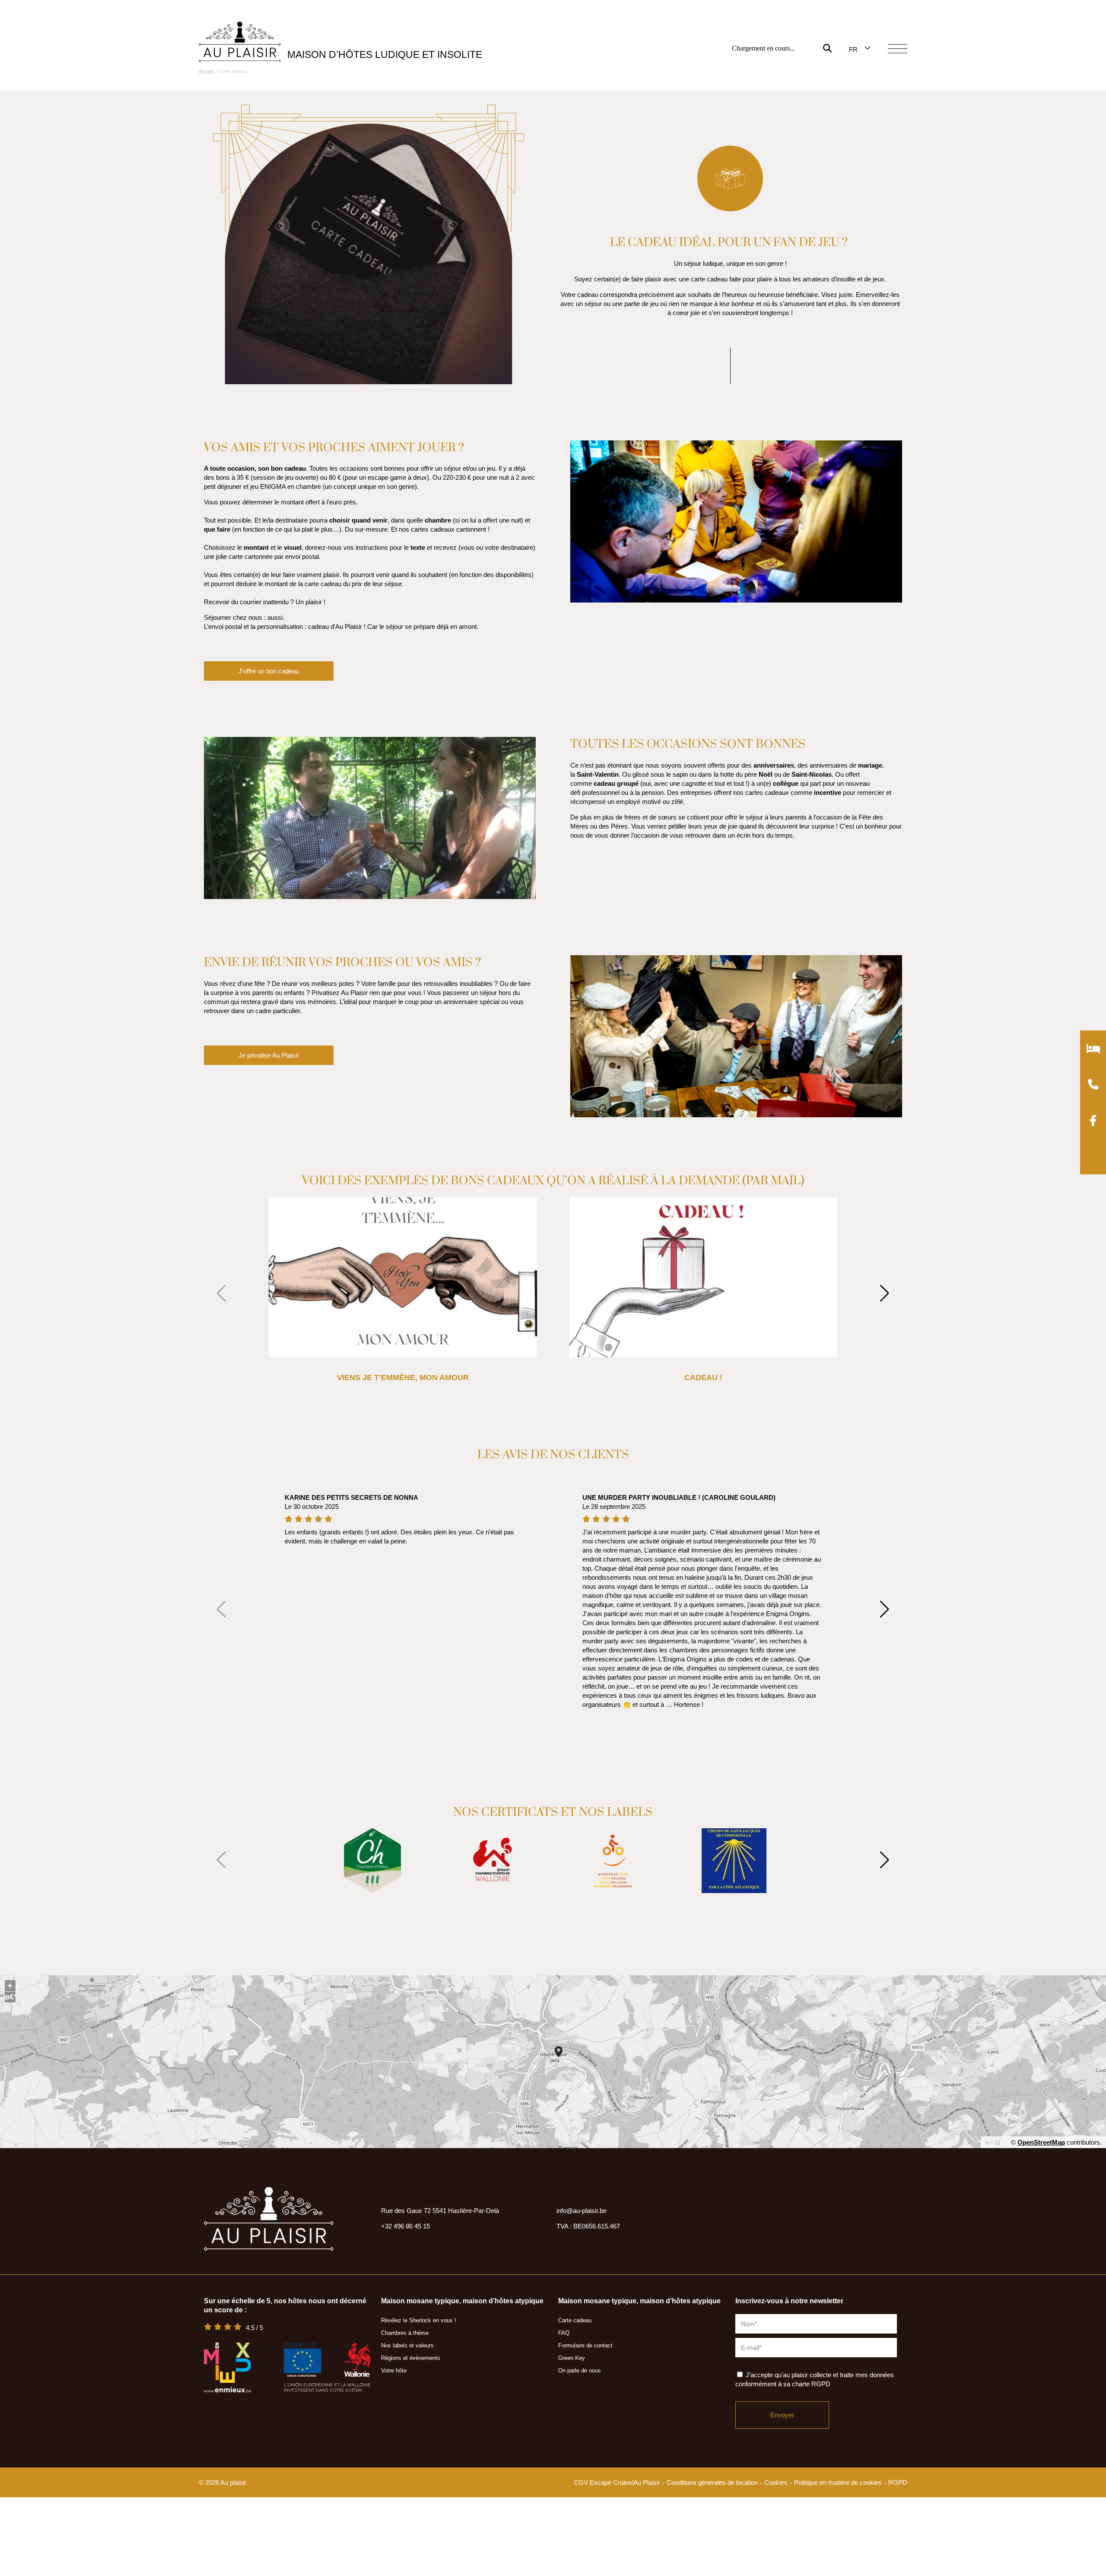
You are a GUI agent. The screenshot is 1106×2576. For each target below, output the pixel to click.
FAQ (564, 2333)
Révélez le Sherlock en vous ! (419, 2320)
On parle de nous (580, 2370)
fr (853, 49)
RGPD (898, 2482)
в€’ (10, 1997)
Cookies (776, 2482)
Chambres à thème (405, 2333)
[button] (892, 1294)
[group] (372, 1861)
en (853, 62)
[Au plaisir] (240, 42)
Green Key (572, 2358)
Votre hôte (394, 2370)
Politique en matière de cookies (838, 2482)
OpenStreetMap (1041, 2142)
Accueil (207, 71)
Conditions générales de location (712, 2482)
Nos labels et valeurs (407, 2345)
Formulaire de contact (585, 2345)
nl (853, 73)
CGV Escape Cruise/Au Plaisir (617, 2482)
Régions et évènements (411, 2358)
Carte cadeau (575, 2320)
